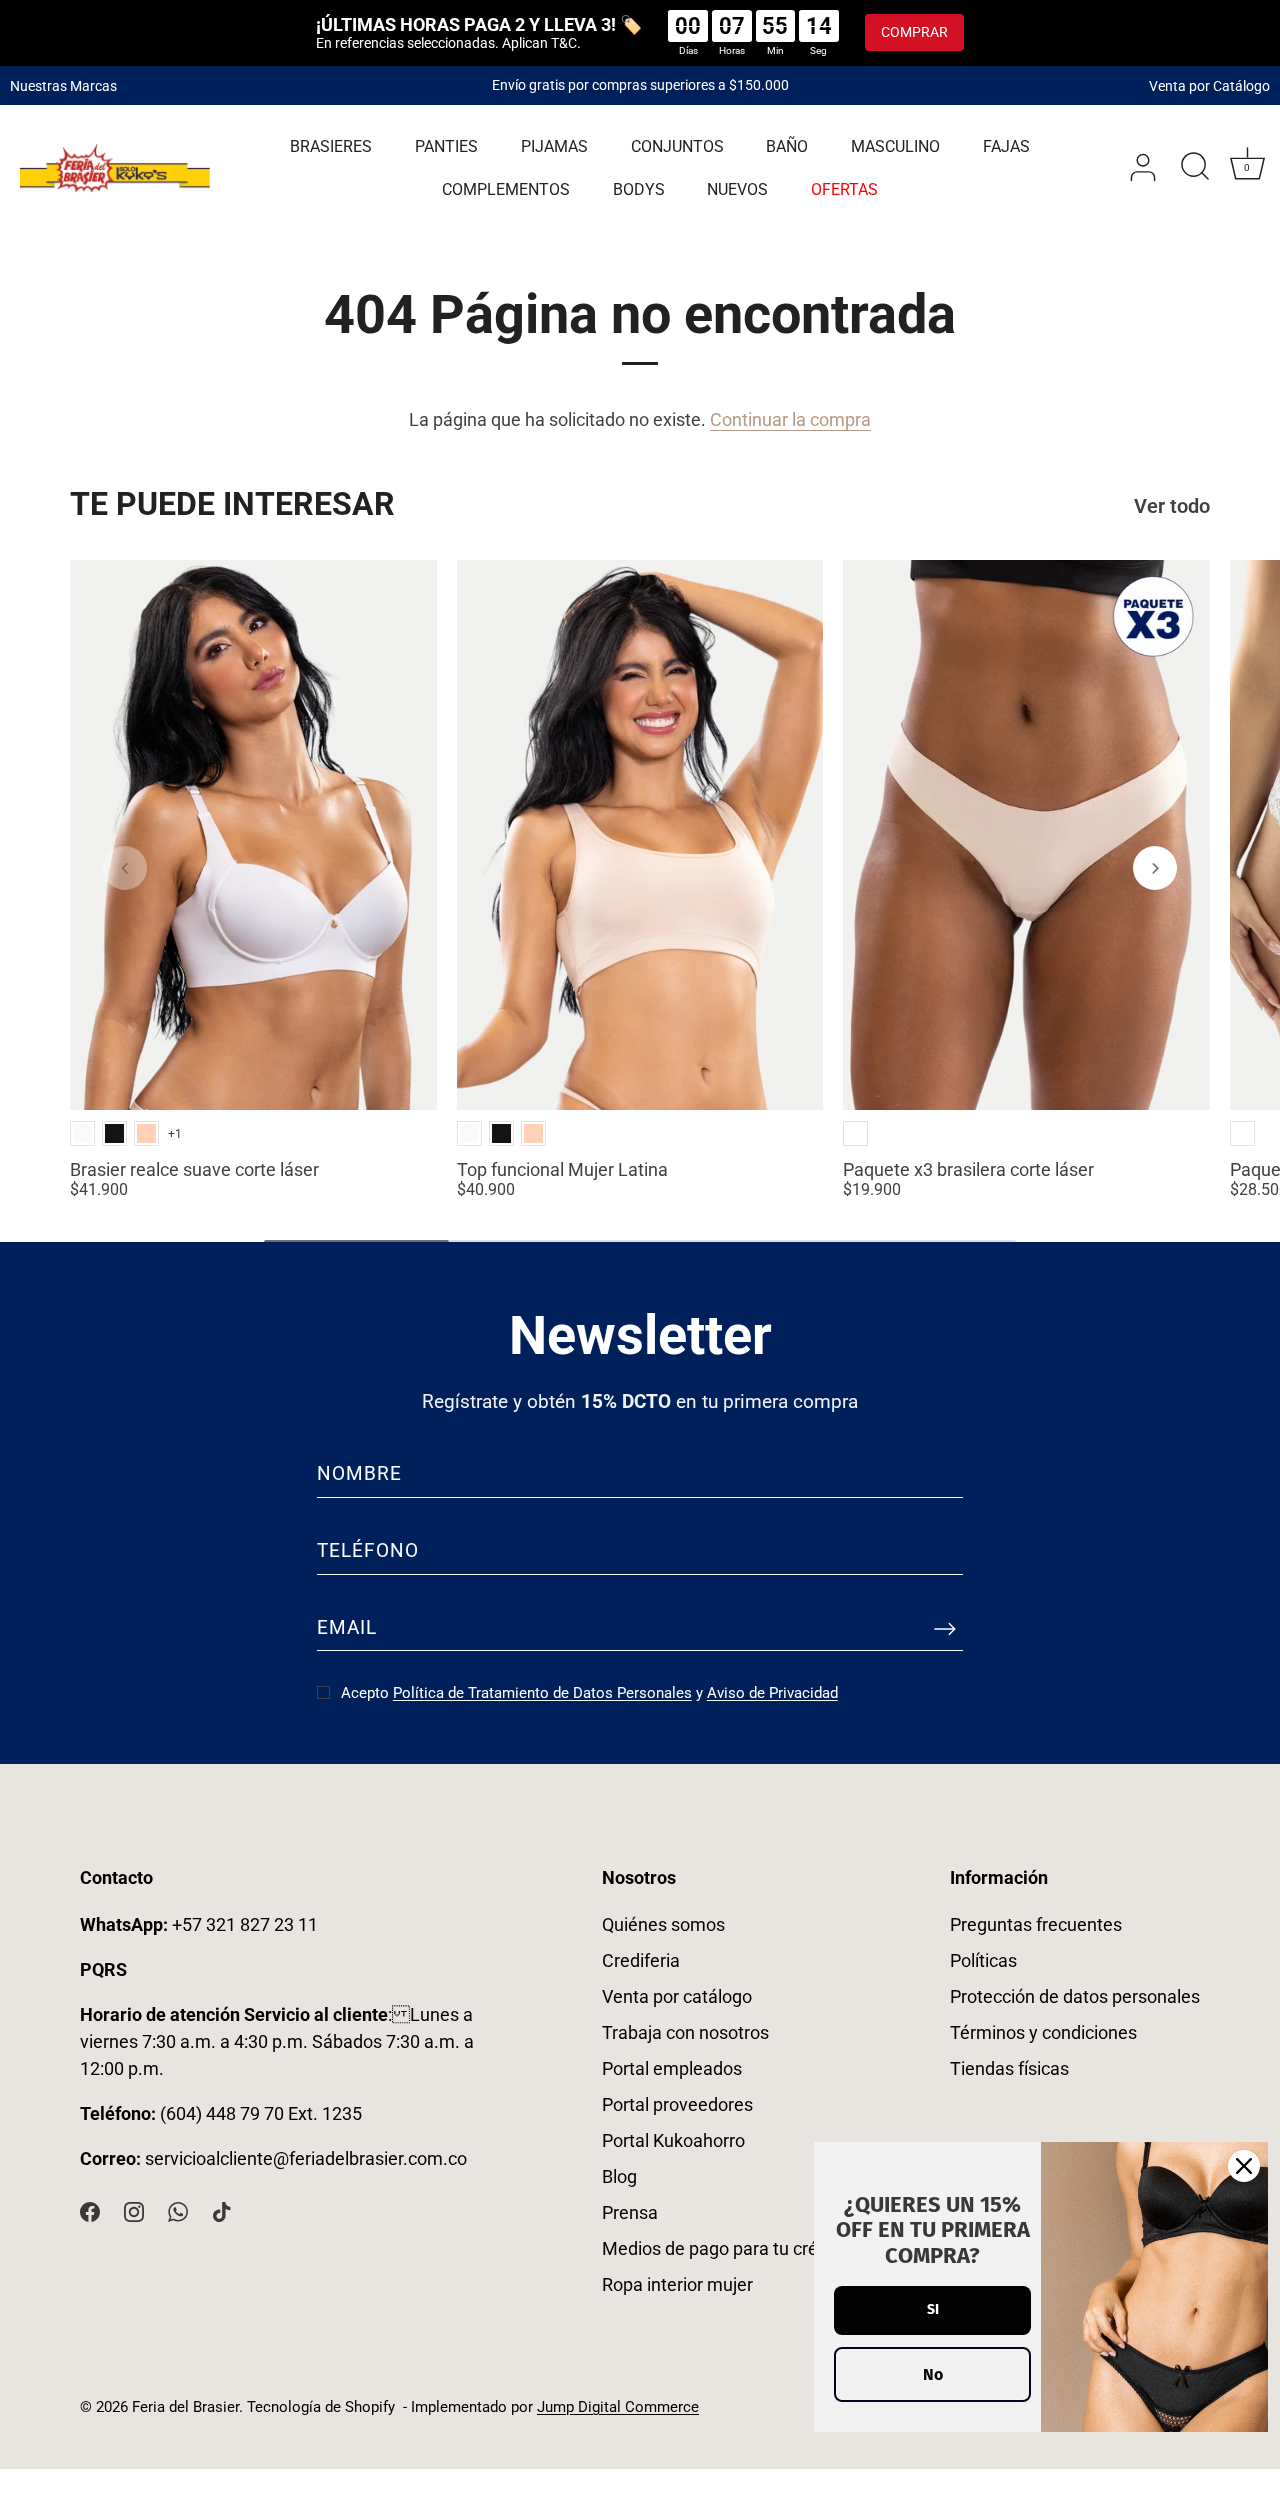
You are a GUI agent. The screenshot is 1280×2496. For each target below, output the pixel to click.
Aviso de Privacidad (772, 1693)
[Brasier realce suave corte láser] (253, 835)
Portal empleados (672, 2068)
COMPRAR (914, 32)
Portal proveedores (677, 2104)
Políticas (983, 1960)
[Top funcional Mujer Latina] (640, 835)
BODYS (639, 189)
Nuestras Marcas (63, 85)
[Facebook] (90, 2209)
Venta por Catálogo (1209, 85)
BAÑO (787, 146)
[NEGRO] (114, 1133)
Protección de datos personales (1075, 1996)
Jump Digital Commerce (618, 2407)
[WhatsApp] (178, 2209)
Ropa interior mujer (677, 2284)
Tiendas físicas (1009, 2068)
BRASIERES (331, 146)
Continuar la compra (790, 419)
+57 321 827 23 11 (199, 1924)
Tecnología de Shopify (321, 2407)
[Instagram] (134, 2209)
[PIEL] (146, 1133)
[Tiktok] (222, 2209)
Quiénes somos (663, 1924)
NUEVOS (737, 189)
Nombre (359, 1473)
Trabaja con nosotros (685, 2032)
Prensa (630, 2212)
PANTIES (446, 146)
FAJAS (1006, 146)
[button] (125, 868)
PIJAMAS (554, 146)
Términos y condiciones (1043, 2032)
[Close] (1244, 2166)
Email (347, 1627)
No (933, 2374)
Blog (619, 2176)
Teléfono (368, 1550)
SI (933, 2309)
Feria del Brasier (185, 2407)
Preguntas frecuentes (1036, 1924)
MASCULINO (895, 146)
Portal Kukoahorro (673, 2140)
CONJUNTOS (677, 146)
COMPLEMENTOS (506, 189)
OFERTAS (844, 189)
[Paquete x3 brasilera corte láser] (1026, 835)
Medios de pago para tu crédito (725, 2248)
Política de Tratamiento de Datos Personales (542, 1693)
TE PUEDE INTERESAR (232, 504)
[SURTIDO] (855, 1133)
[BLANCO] (82, 1133)
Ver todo (1172, 506)
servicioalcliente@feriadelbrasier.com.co (306, 2158)
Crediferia (641, 1960)
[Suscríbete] (945, 1628)
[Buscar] (1195, 168)
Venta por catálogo (677, 1996)
